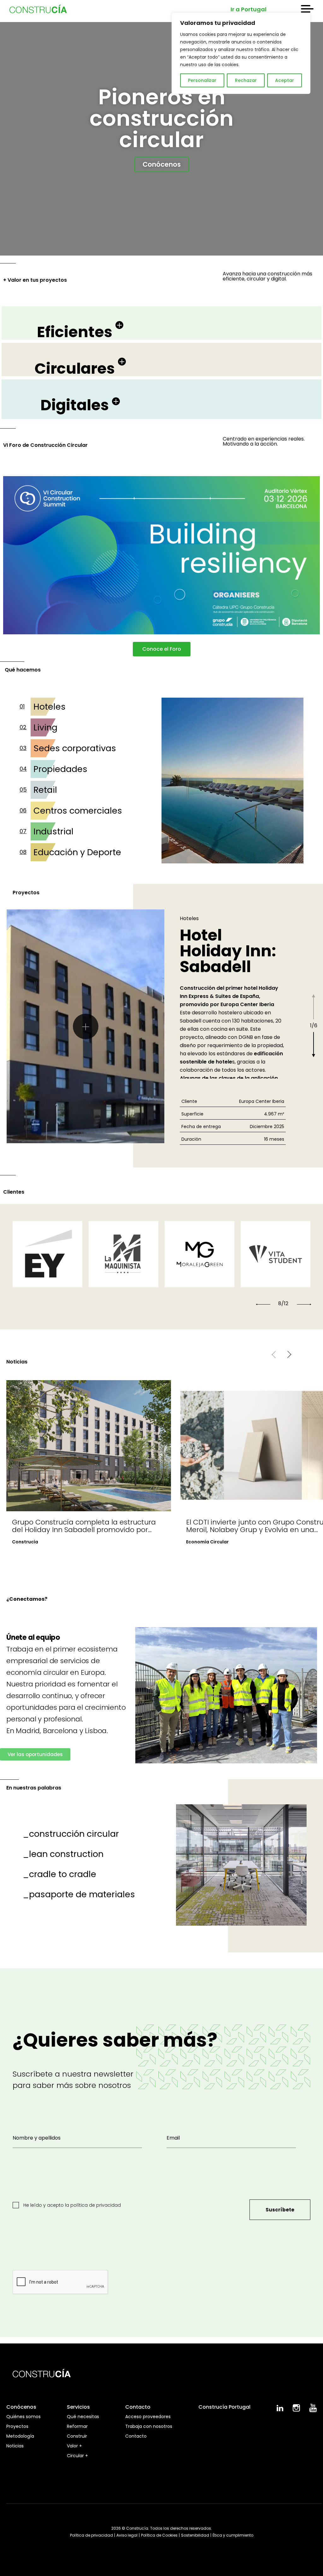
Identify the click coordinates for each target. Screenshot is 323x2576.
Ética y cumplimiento (233, 2535)
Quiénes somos (23, 2417)
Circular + (77, 2456)
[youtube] (313, 2411)
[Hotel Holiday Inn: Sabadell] (85, 1026)
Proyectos (17, 2426)
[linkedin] (280, 2410)
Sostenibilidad (195, 2535)
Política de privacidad (91, 2535)
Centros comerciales (78, 811)
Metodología (20, 2436)
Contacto (136, 2436)
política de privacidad (96, 2205)
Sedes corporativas (75, 748)
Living (45, 727)
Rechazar (246, 80)
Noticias (15, 2446)
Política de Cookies (159, 2535)
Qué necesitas (83, 2417)
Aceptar (285, 80)
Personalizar (202, 80)
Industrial (53, 831)
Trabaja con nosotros (149, 2426)
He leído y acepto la (71, 2205)
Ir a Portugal (249, 9)
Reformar (77, 2426)
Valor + (74, 2446)
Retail (45, 790)
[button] (263, 1304)
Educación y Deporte (77, 852)
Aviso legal (127, 2535)
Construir (77, 2436)
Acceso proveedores (148, 2417)
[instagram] (296, 2410)
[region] (241, 53)
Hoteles (50, 707)
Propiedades (60, 769)
